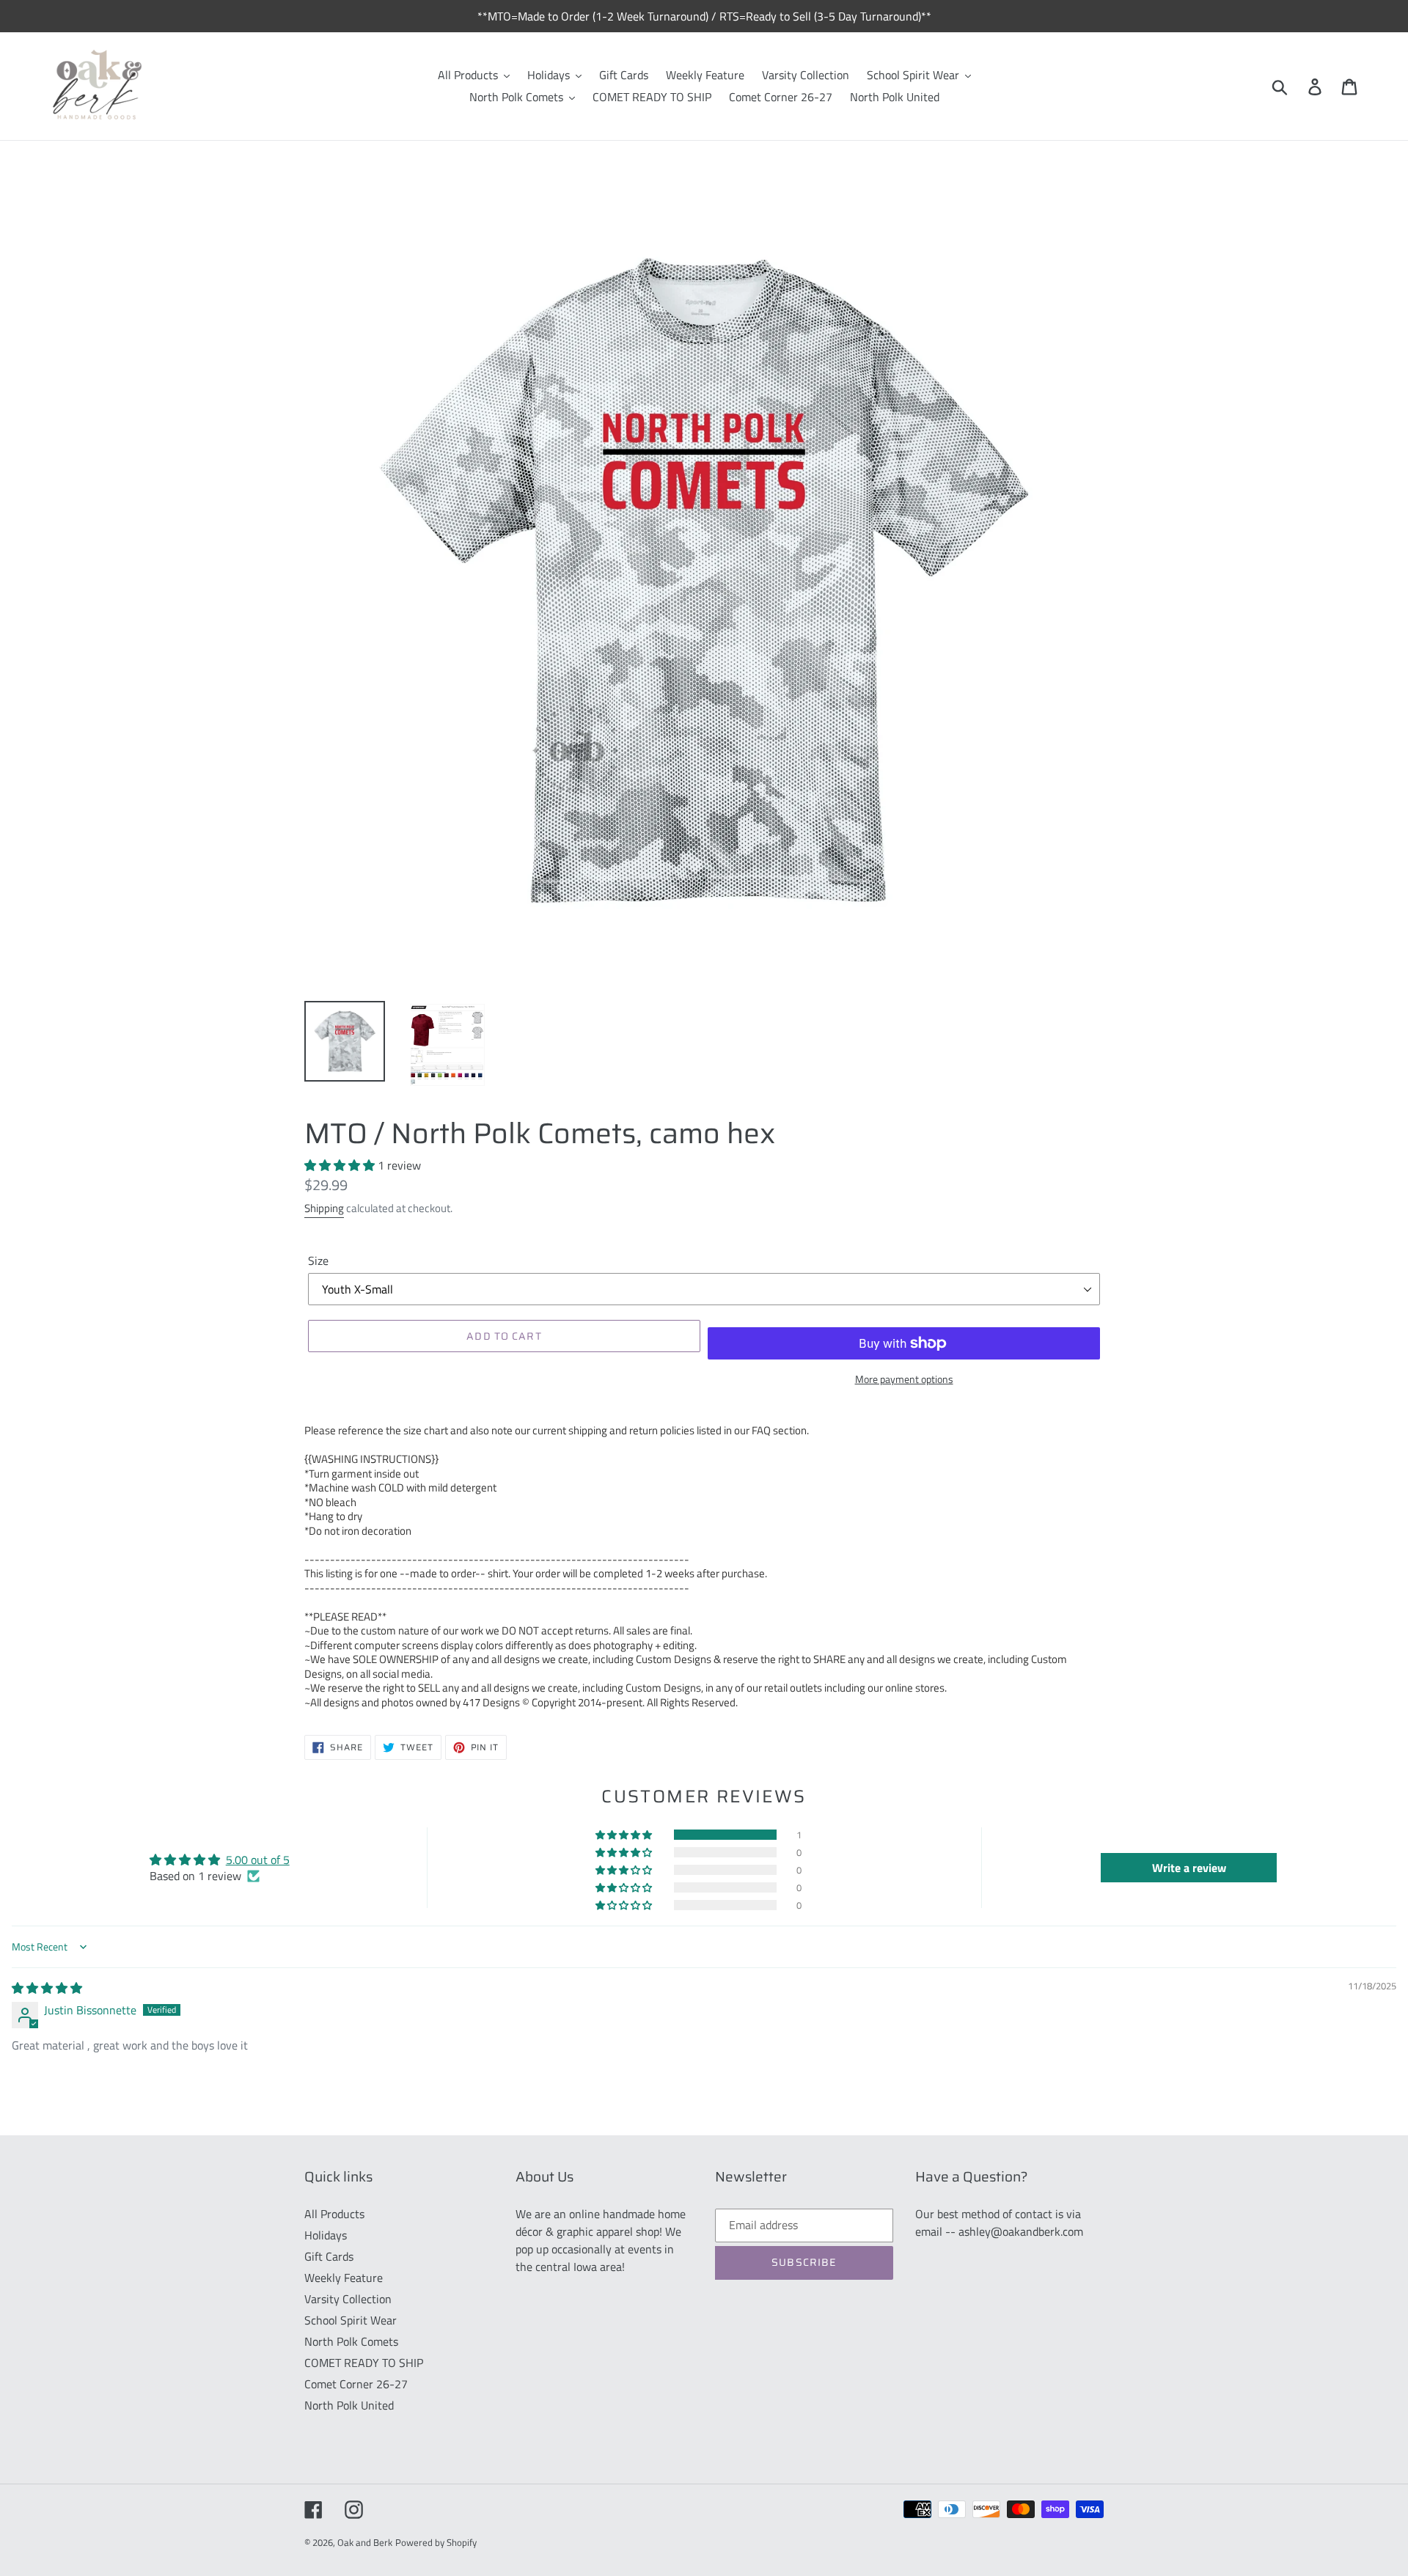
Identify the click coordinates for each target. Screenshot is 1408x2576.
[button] (341, 1165)
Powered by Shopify (436, 2542)
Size (318, 1261)
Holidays (326, 2235)
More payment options (904, 1379)
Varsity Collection (348, 2299)
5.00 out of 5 (258, 1860)
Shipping (324, 1208)
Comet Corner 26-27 (356, 2384)
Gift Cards (329, 2256)
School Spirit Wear (351, 2320)
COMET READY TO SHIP (364, 2363)
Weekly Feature (344, 2278)
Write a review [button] (1189, 1868)
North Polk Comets (351, 2341)
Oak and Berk (365, 2542)
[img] (47, 1988)
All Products (334, 2214)
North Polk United (349, 2405)
